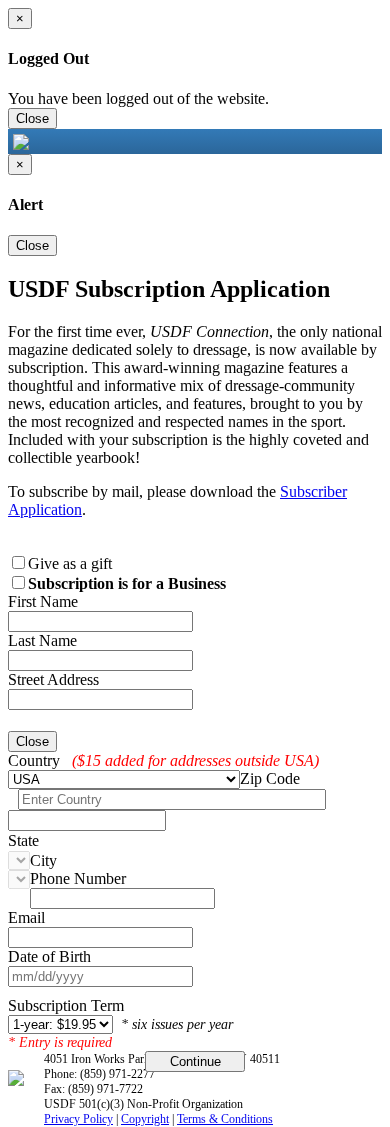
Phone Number (78, 878)
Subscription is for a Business (127, 583)
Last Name (42, 640)
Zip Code (270, 778)
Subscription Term (66, 1005)
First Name (43, 601)
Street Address (53, 679)
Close (32, 118)
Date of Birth (49, 956)
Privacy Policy (78, 1119)
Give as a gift (70, 563)
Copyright (145, 1119)
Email (26, 917)
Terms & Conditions (225, 1119)
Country (34, 760)
